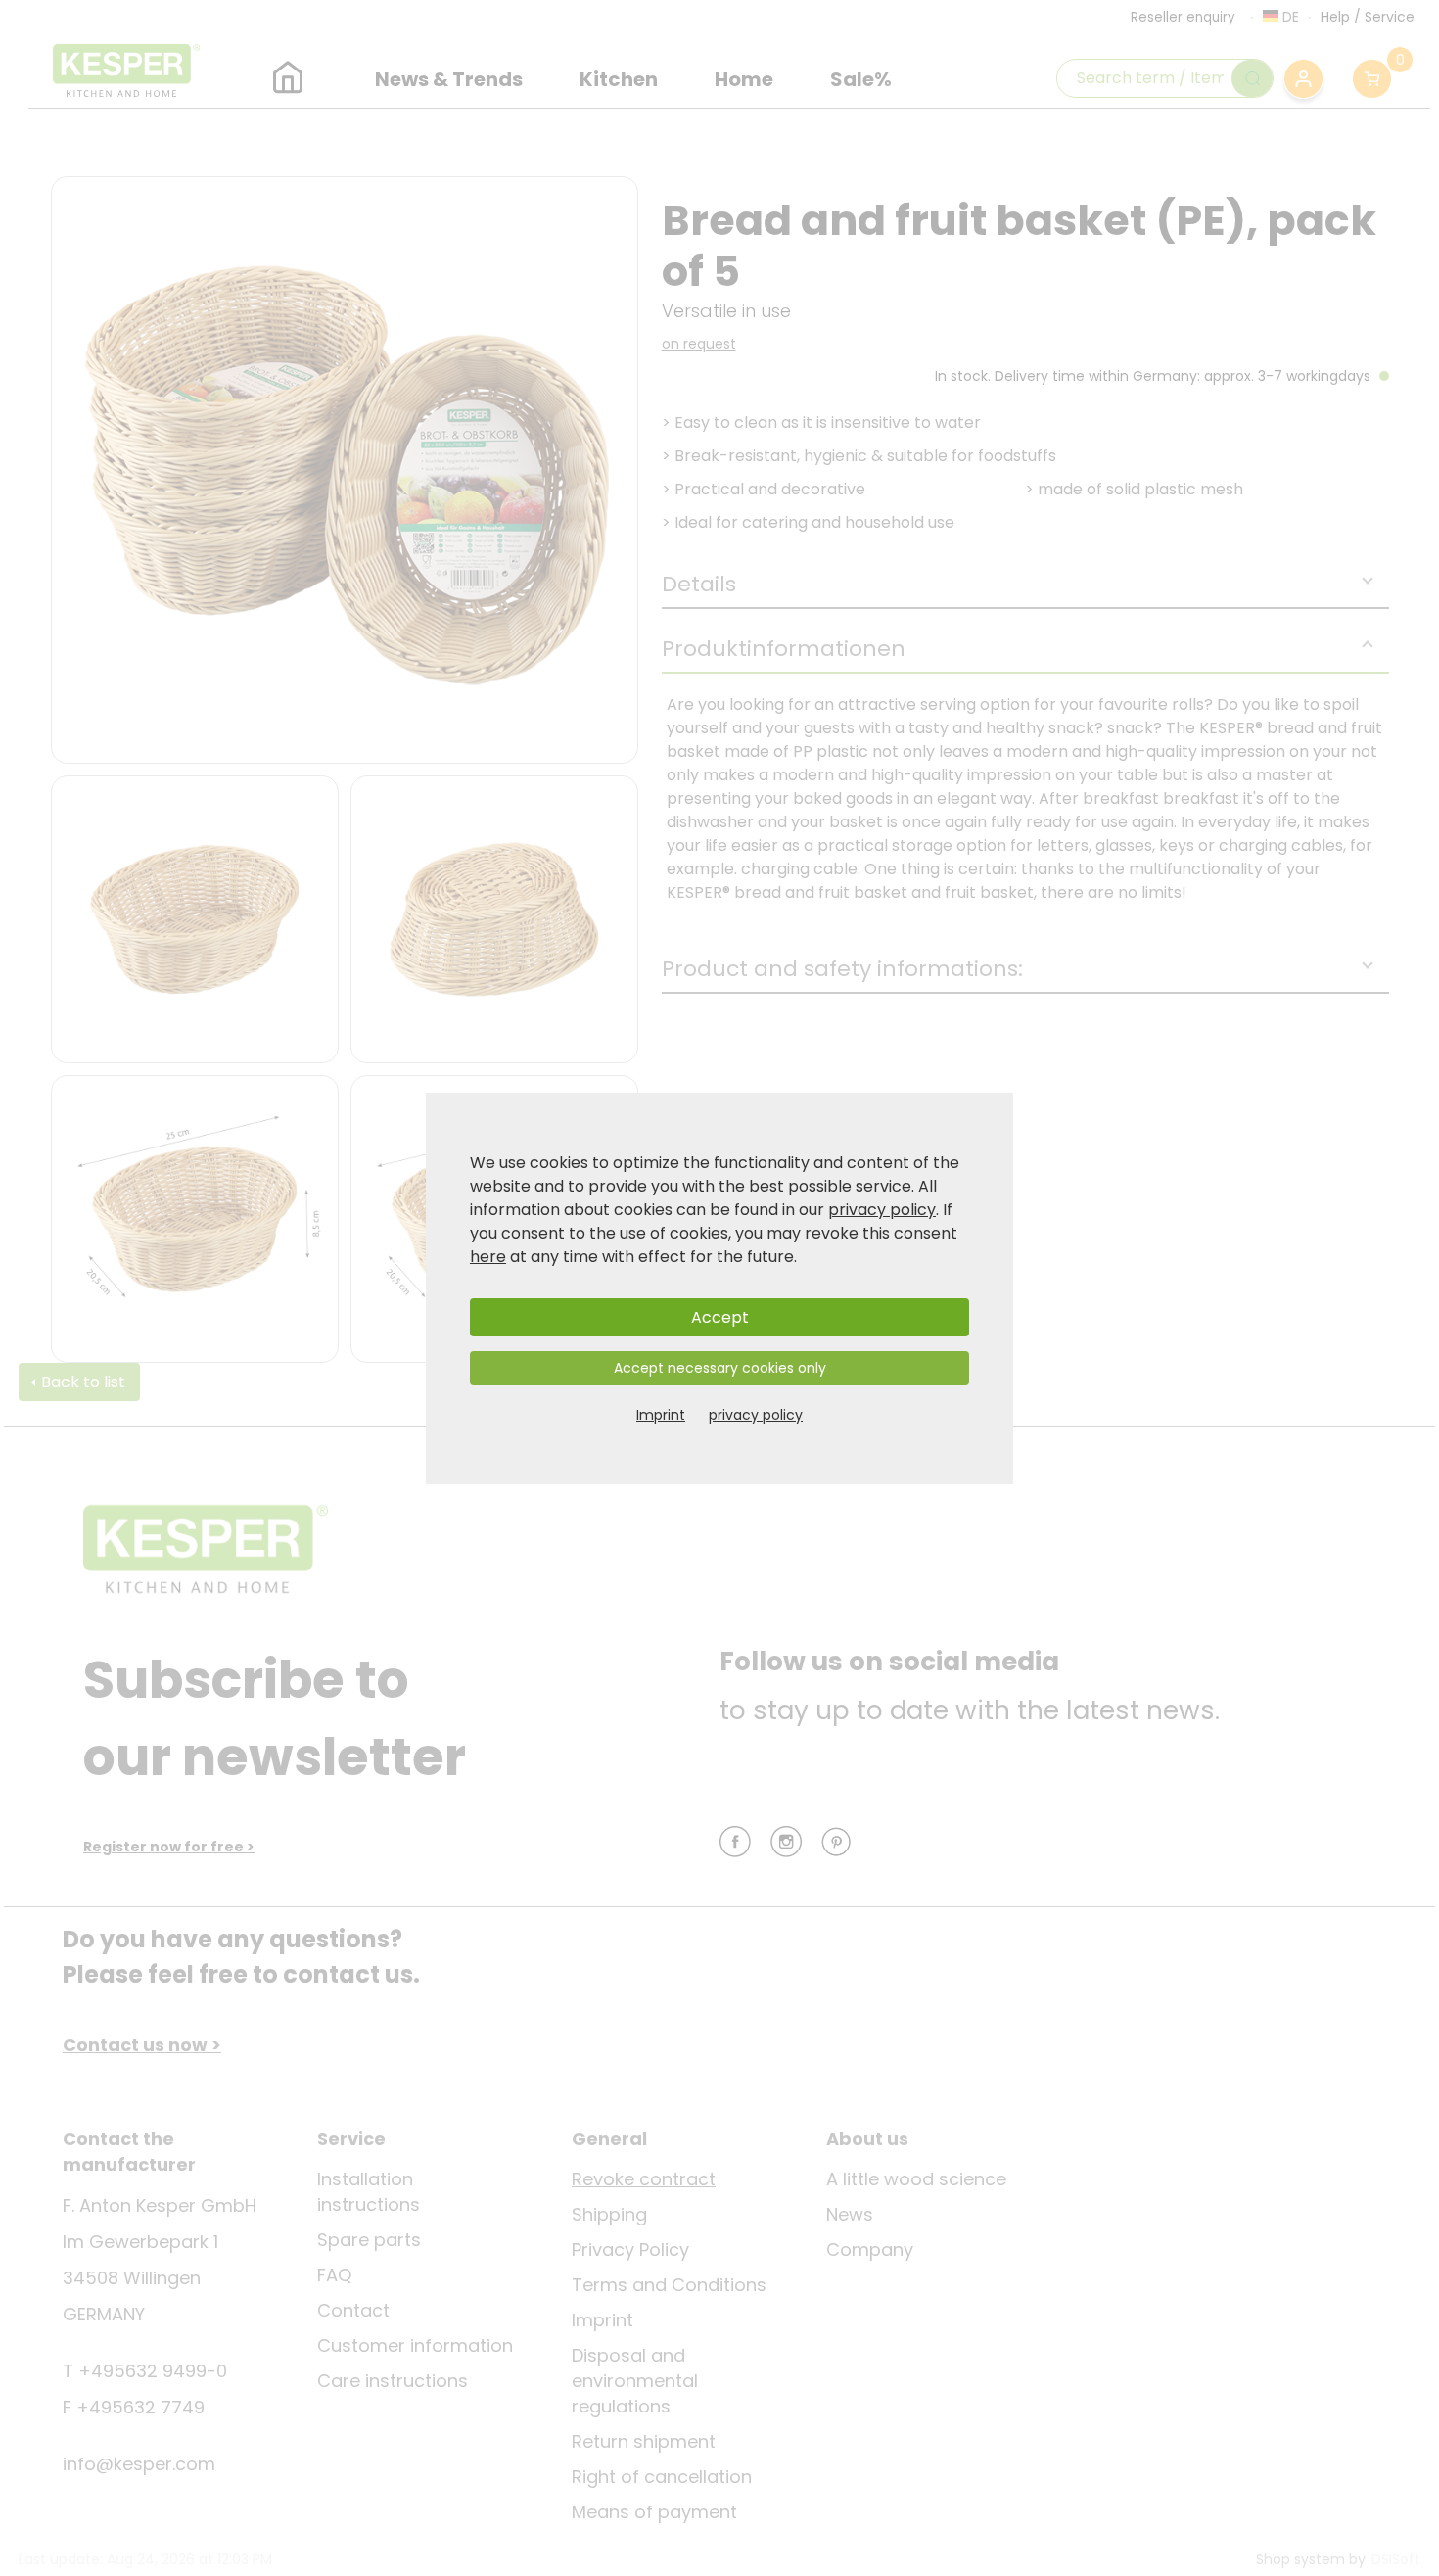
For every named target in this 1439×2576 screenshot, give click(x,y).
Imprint (661, 1415)
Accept (720, 1317)
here (488, 1257)
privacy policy (882, 1210)
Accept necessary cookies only (720, 1368)
